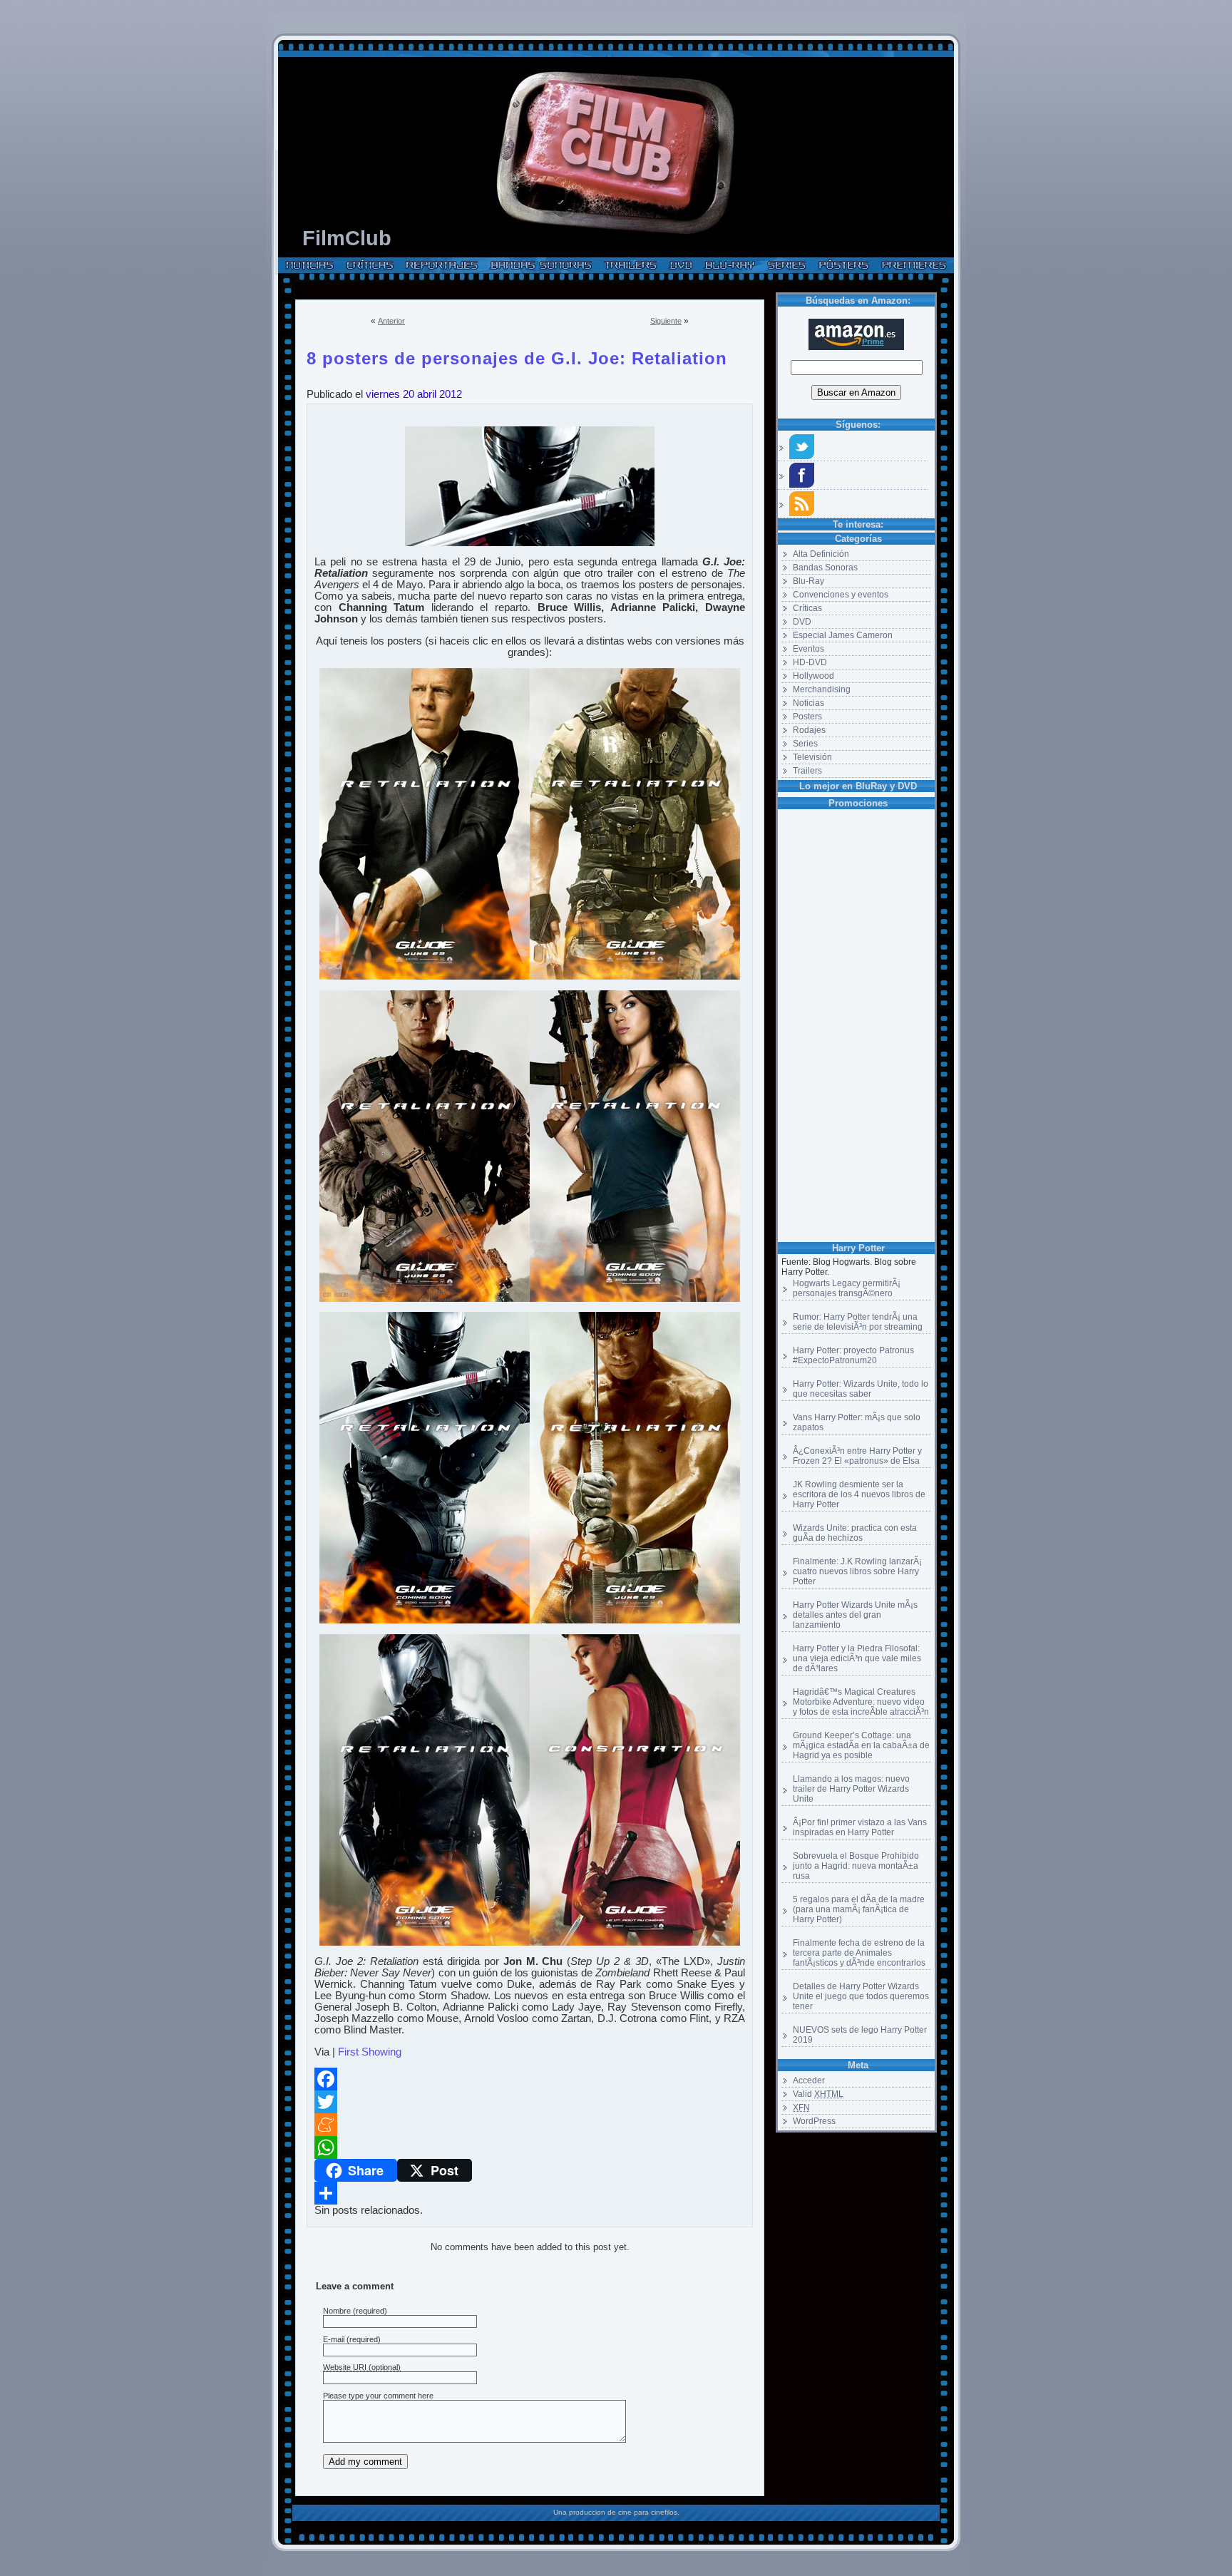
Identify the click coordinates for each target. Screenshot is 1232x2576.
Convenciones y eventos (841, 595)
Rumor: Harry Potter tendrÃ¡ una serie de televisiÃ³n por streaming (858, 1322)
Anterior (391, 321)
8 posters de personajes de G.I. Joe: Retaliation (517, 356)
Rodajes (809, 730)
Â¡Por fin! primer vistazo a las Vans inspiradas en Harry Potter (860, 1827)
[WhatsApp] (530, 2147)
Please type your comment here (378, 2396)
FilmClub (347, 238)
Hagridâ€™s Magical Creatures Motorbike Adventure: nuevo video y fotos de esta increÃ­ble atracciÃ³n (861, 1702)
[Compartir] (530, 2193)
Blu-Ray (808, 581)
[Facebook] (530, 2079)
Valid (818, 2094)
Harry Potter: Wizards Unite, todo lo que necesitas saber (861, 1389)
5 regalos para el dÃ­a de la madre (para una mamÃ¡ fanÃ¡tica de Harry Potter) (859, 1909)
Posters (807, 717)
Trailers (807, 771)
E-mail (334, 2339)
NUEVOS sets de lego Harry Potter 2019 (860, 2035)
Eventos (808, 649)
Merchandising (822, 689)
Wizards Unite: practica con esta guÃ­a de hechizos (855, 1533)
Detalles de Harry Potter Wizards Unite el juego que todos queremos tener (861, 1996)
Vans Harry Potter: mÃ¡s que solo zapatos (857, 1422)
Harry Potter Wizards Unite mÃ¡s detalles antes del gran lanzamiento (855, 1615)
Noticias (808, 703)
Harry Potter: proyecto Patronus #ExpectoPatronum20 (853, 1355)
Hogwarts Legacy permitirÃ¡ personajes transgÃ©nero (847, 1288)
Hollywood (813, 676)
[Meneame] (530, 2125)
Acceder (809, 2080)
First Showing (370, 2052)
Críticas (807, 608)
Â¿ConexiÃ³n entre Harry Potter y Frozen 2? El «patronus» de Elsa (857, 1456)
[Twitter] (530, 2102)
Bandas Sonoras (825, 568)
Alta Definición (821, 554)
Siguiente (666, 321)
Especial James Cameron (843, 635)
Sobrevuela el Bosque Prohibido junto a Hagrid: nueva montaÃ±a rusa (856, 1866)
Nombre (337, 2311)
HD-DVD (810, 662)
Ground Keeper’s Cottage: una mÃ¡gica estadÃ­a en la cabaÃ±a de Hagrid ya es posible (861, 1745)
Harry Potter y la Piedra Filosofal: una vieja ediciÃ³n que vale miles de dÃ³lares (857, 1658)
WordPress (814, 2121)
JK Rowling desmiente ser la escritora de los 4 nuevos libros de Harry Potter (859, 1494)
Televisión (812, 757)
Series (805, 744)
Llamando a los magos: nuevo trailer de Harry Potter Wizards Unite (851, 1789)
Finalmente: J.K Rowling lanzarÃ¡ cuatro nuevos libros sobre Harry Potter (857, 1571)
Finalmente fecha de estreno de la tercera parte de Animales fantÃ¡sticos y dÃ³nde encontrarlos (859, 1953)
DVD (802, 622)
